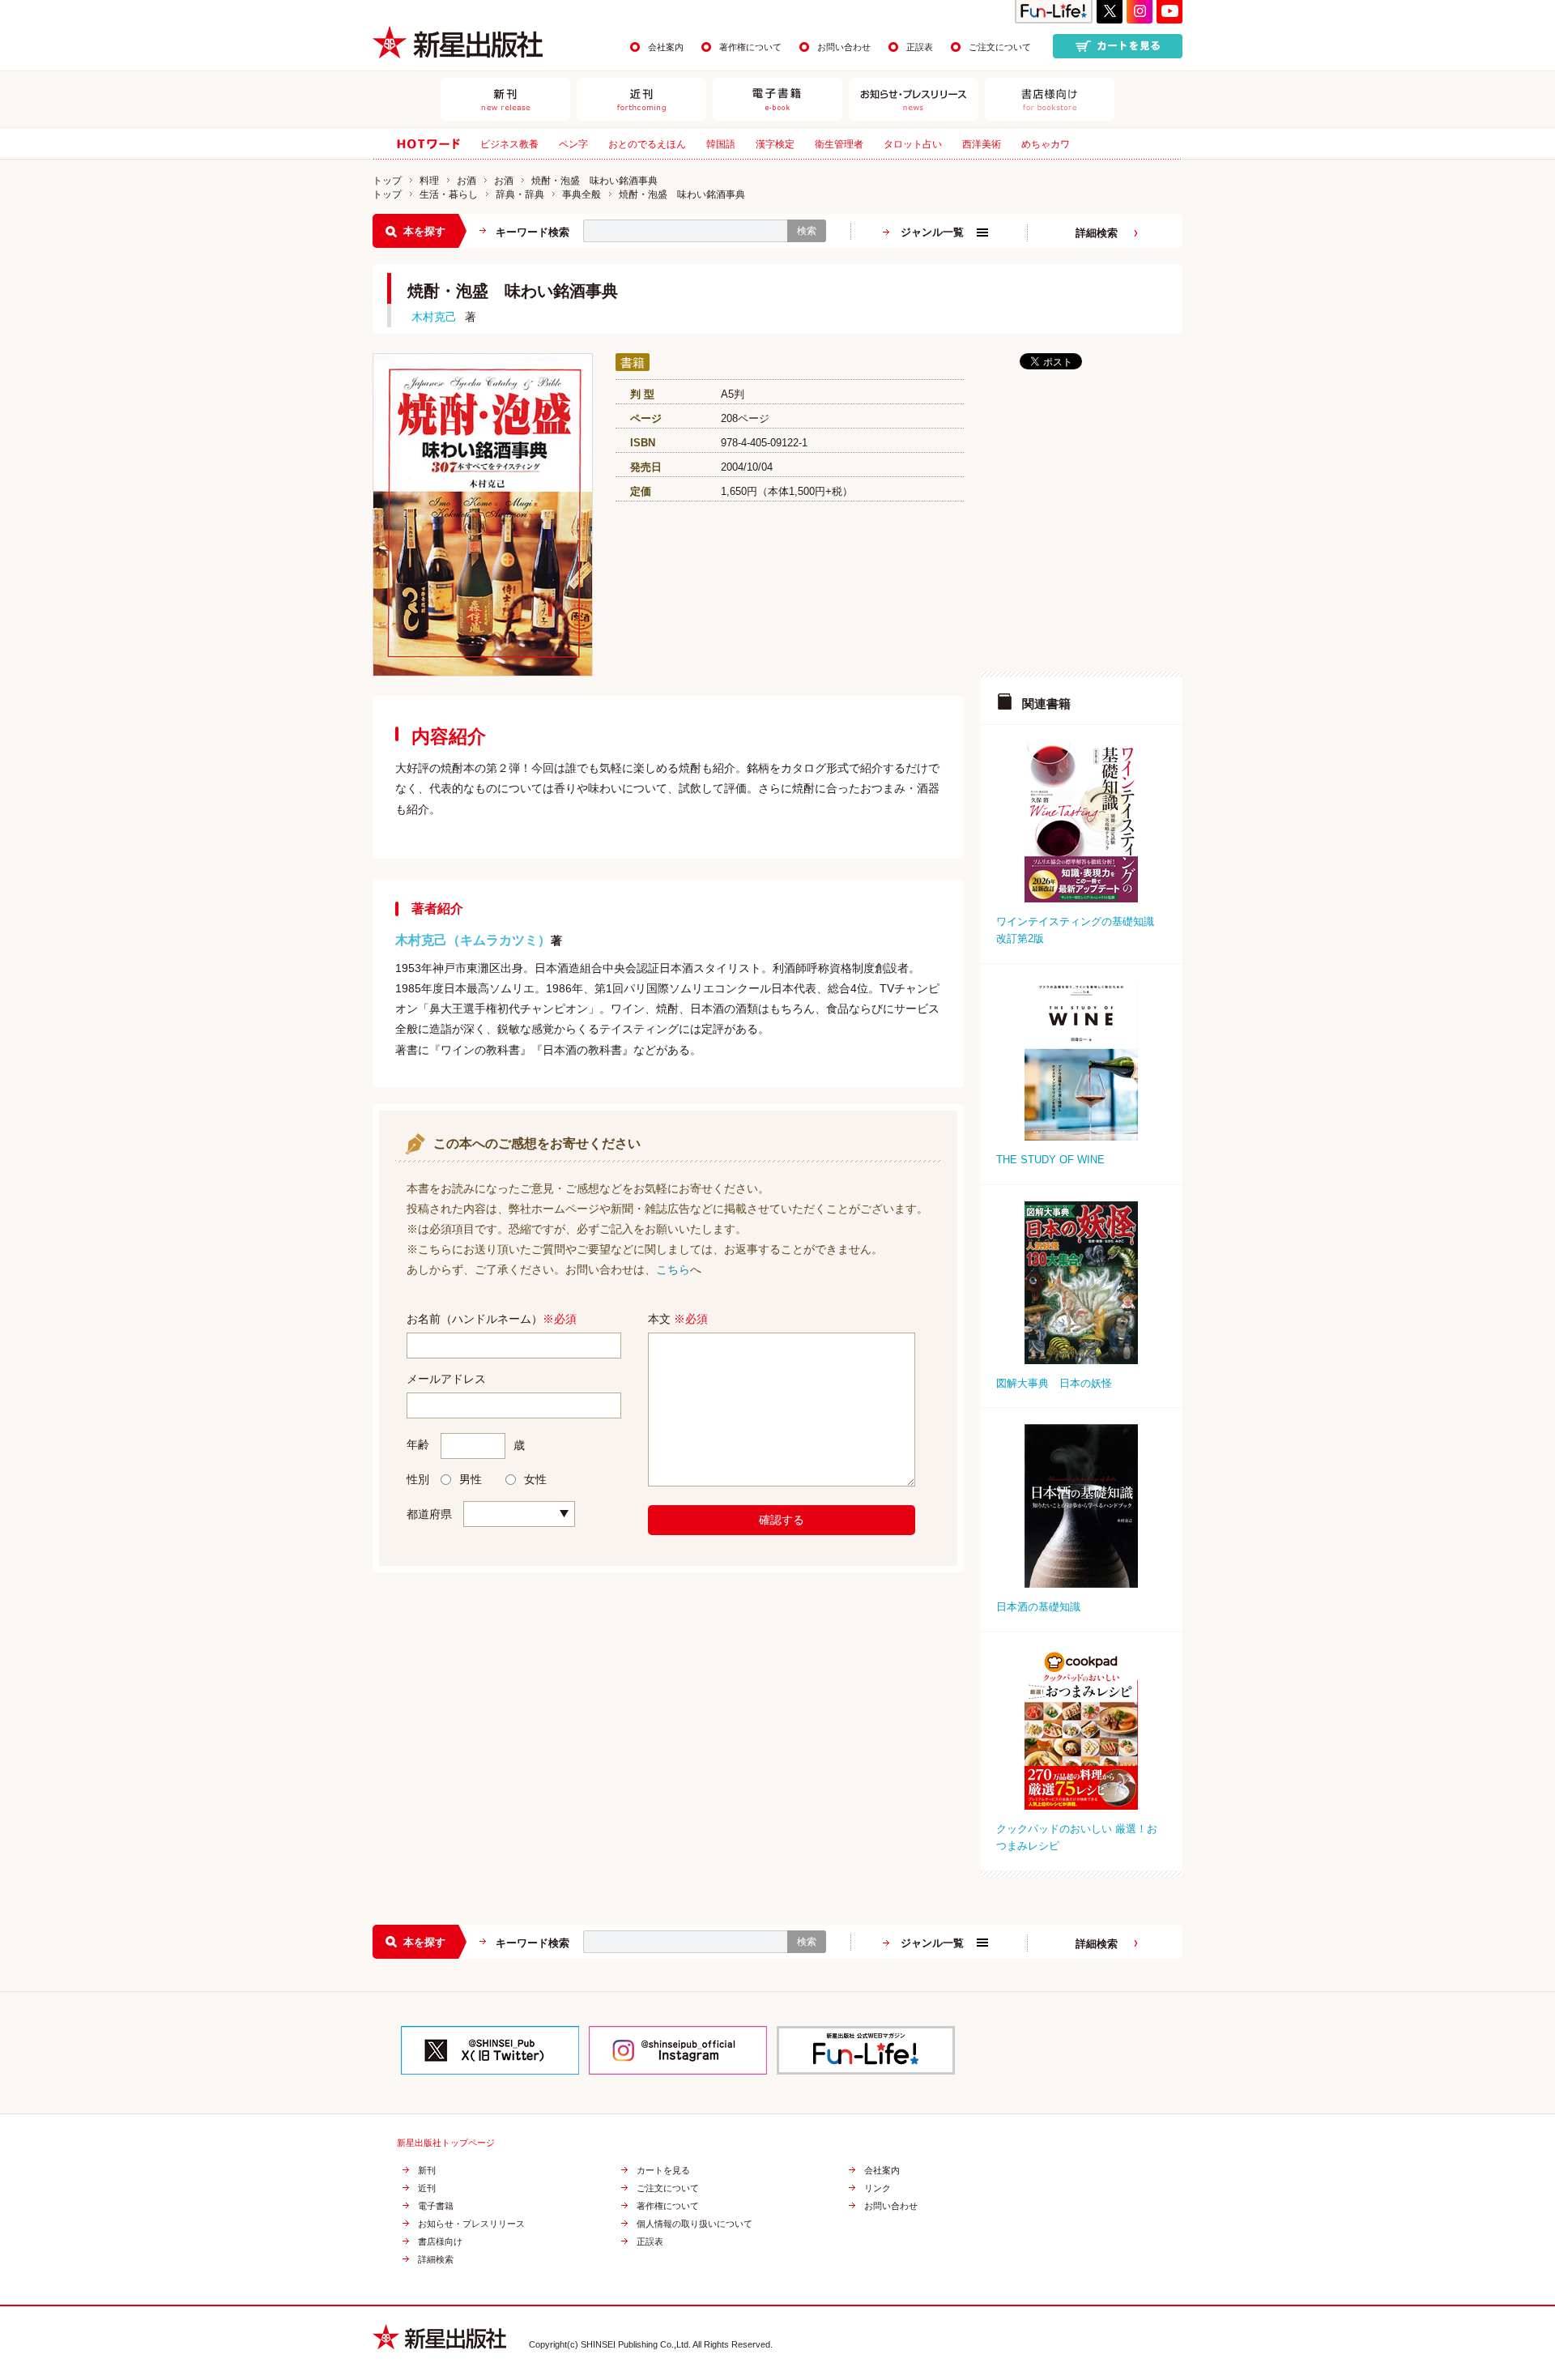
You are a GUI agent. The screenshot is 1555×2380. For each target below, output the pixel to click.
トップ (387, 181)
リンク (878, 2188)
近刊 (427, 2188)
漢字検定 (775, 144)
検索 (807, 231)
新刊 (427, 2171)
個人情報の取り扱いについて (694, 2224)
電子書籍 (436, 2206)
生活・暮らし (449, 194)
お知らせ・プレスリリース (471, 2224)
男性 (471, 1479)
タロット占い (913, 144)
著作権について (750, 47)
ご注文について (1000, 47)
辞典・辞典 (520, 194)
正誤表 (920, 47)
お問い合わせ (844, 47)
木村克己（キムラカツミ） (473, 940)
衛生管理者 (839, 144)
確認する (782, 1520)
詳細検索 (1097, 233)
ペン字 (573, 144)
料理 (429, 181)
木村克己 (434, 317)
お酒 (466, 181)
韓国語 (721, 144)
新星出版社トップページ (446, 2143)
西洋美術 (982, 144)
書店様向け (440, 2242)
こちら (673, 1269)
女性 (535, 1479)
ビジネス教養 (509, 144)
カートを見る (663, 2171)
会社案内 (666, 47)
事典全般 (582, 194)
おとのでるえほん (647, 144)
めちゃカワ (1046, 144)
